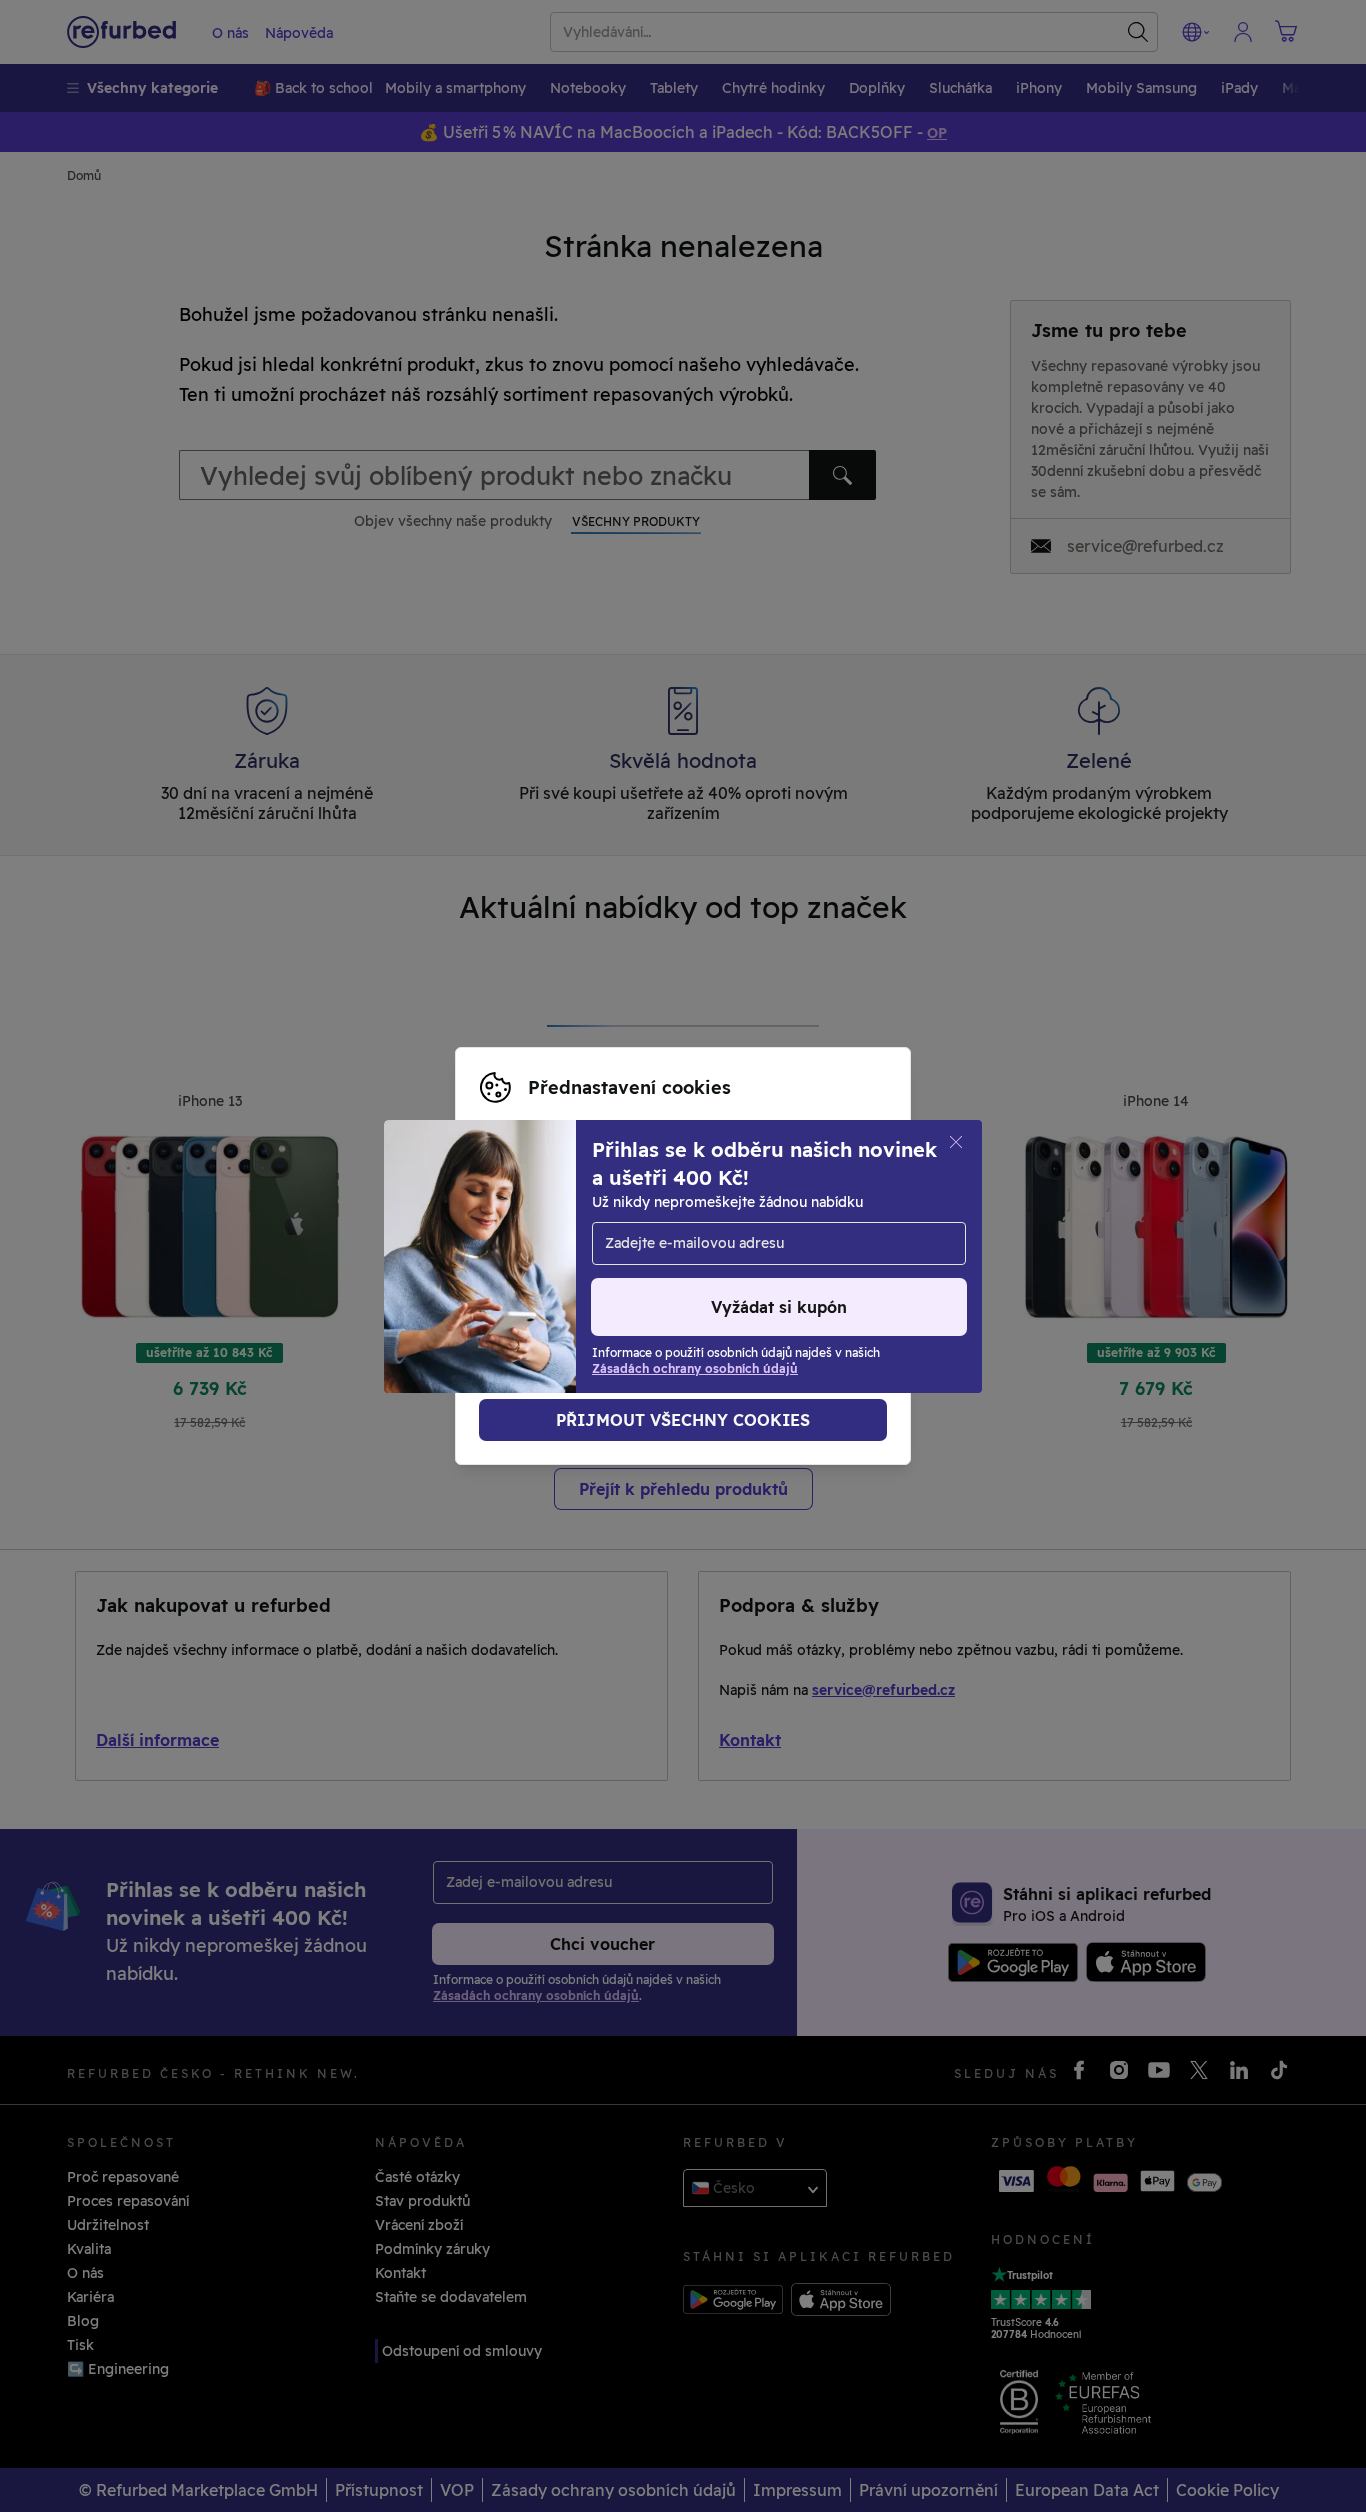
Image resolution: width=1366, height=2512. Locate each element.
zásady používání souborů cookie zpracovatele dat (656, 1277)
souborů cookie (602, 1235)
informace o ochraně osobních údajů (642, 1256)
